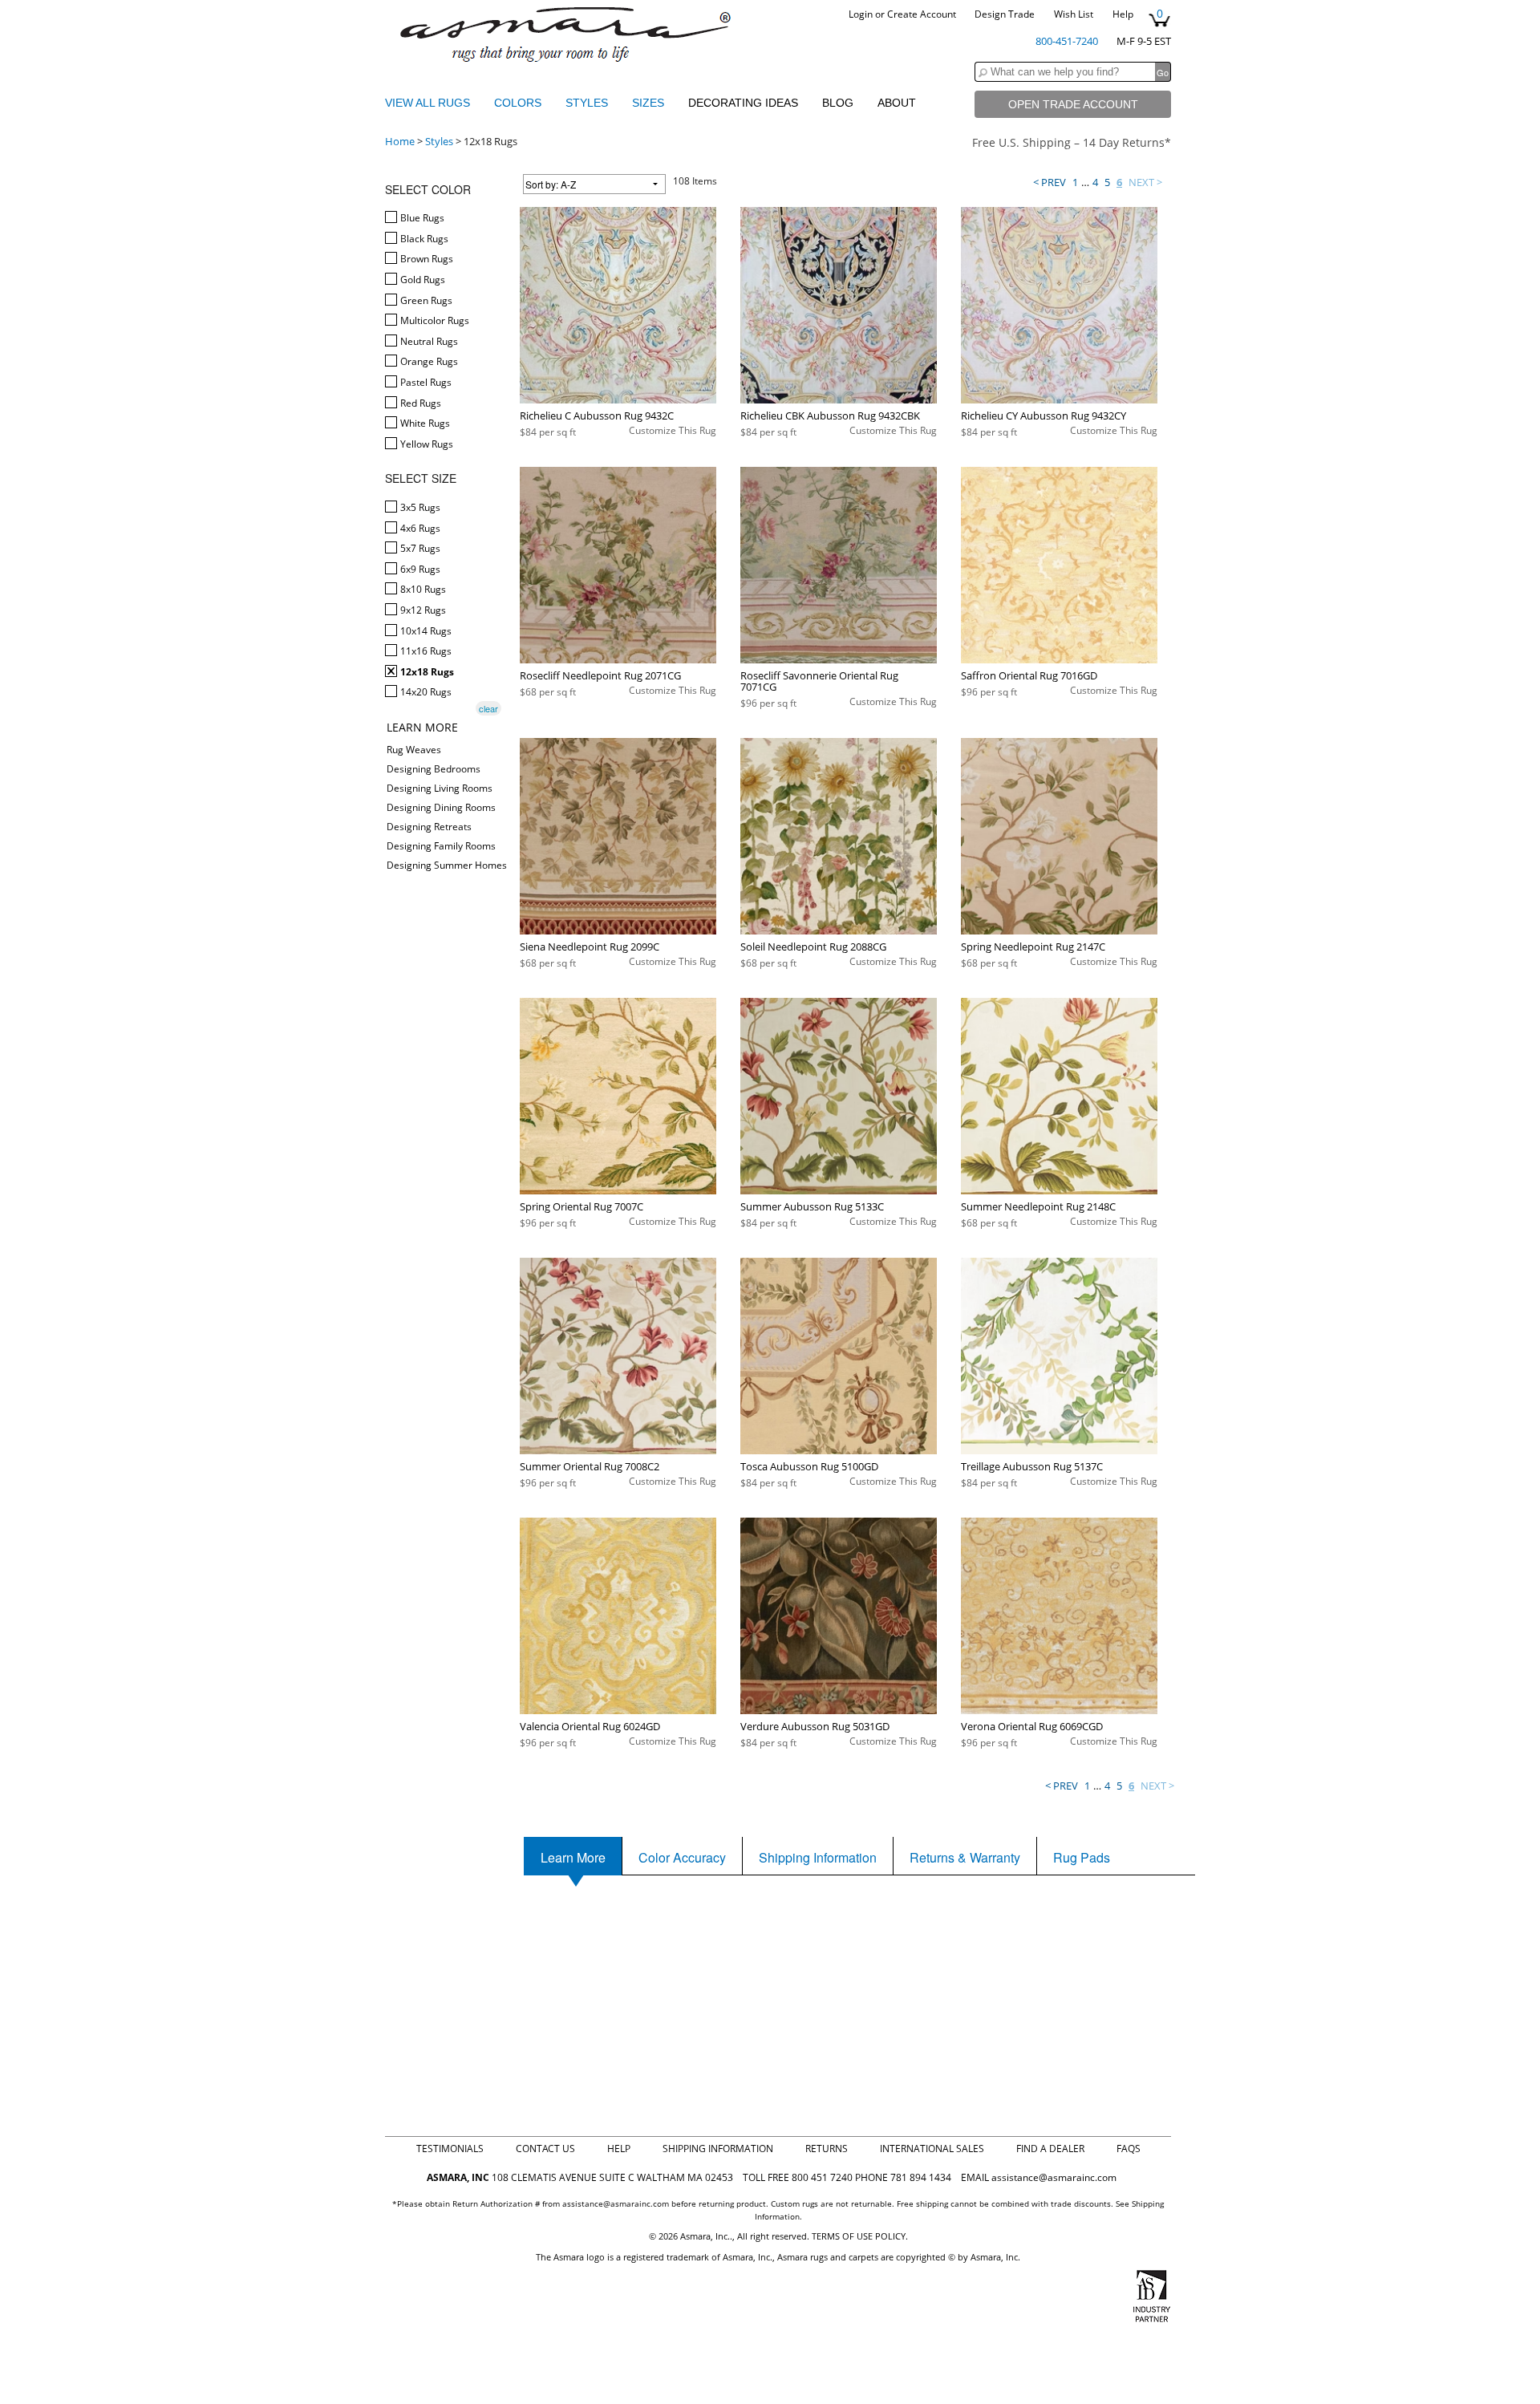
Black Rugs (423, 239)
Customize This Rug (673, 430)
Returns (827, 2149)
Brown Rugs (426, 259)
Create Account (922, 14)
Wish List (1074, 14)
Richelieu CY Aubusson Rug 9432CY (1044, 416)
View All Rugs (428, 103)
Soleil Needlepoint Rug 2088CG (813, 947)
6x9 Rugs (419, 569)
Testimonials (450, 2149)
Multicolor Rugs (434, 320)
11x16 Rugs (425, 651)
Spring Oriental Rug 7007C (582, 1206)
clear (488, 708)
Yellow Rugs (426, 444)
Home (400, 141)
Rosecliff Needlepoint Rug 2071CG (600, 675)
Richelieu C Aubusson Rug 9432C (597, 416)
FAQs (1129, 2149)
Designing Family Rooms (441, 846)
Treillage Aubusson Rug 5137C (1032, 1466)
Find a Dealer (1050, 2149)
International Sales (932, 2149)
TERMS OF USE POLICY (859, 2236)
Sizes (650, 103)
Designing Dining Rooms (441, 807)
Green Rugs (425, 300)
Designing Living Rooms (440, 788)
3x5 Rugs (419, 507)
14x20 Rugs (425, 692)
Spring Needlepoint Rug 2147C (1033, 947)
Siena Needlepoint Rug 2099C (590, 947)
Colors (519, 103)
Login (861, 14)
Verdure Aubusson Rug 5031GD (815, 1726)
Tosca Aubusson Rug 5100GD (809, 1466)
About (897, 103)
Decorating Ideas (743, 103)
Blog (838, 103)
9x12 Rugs (422, 610)
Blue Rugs (421, 218)
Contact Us (545, 2149)
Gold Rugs (421, 280)
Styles (588, 103)
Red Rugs (419, 403)
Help (1123, 14)
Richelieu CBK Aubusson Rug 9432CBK (830, 416)
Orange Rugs (428, 361)
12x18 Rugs (426, 672)
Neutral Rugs (428, 341)
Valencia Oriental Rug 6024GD (590, 1726)
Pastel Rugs (425, 382)
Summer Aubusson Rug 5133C (812, 1206)
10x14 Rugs (425, 631)
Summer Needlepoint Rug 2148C (1038, 1206)
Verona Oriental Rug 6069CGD (1032, 1726)
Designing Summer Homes (447, 865)
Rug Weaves (414, 750)
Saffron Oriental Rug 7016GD (1029, 675)
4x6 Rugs (419, 528)
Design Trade (1005, 14)
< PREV (1050, 182)
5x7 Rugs (419, 548)
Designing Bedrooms (434, 769)
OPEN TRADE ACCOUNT (1073, 104)
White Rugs (424, 423)
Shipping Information (718, 2149)
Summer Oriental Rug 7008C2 (590, 1466)
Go (1163, 72)
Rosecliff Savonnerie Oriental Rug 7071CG (819, 681)
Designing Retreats (429, 827)
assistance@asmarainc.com (1054, 2177)
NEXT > (1145, 182)
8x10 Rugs (422, 589)
